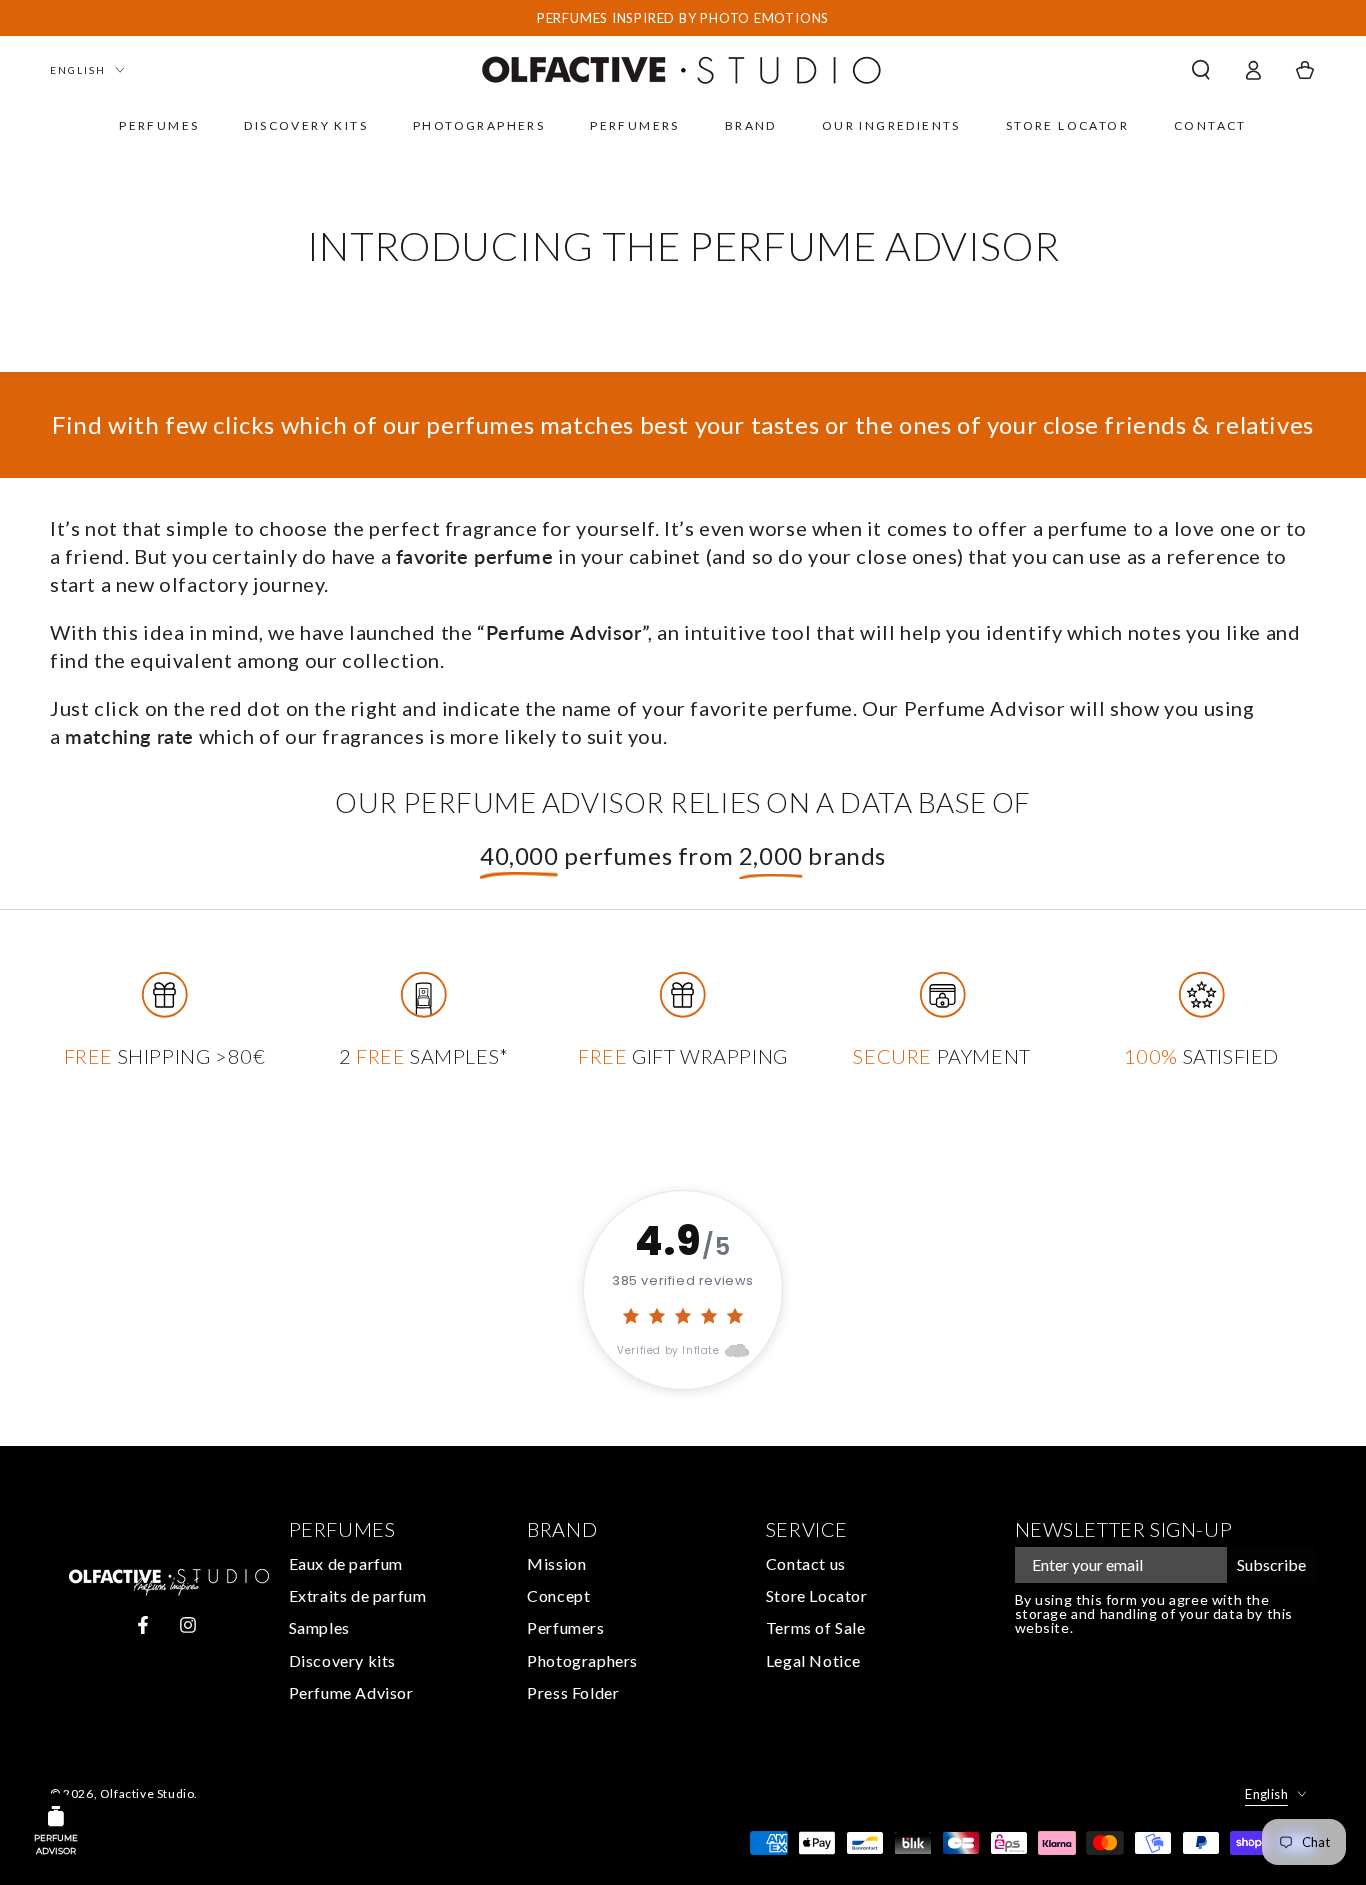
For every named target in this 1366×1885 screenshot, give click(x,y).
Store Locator (817, 1595)
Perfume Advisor (351, 1692)
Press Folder (573, 1692)
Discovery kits (342, 1660)
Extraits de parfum (358, 1595)
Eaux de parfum (346, 1563)
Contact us (806, 1563)
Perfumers (565, 1627)
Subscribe (1271, 1564)
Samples (319, 1627)
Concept (558, 1595)
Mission (556, 1563)
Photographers (582, 1660)
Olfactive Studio (147, 1793)
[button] (1201, 70)
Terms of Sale (816, 1627)
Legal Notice (813, 1660)
